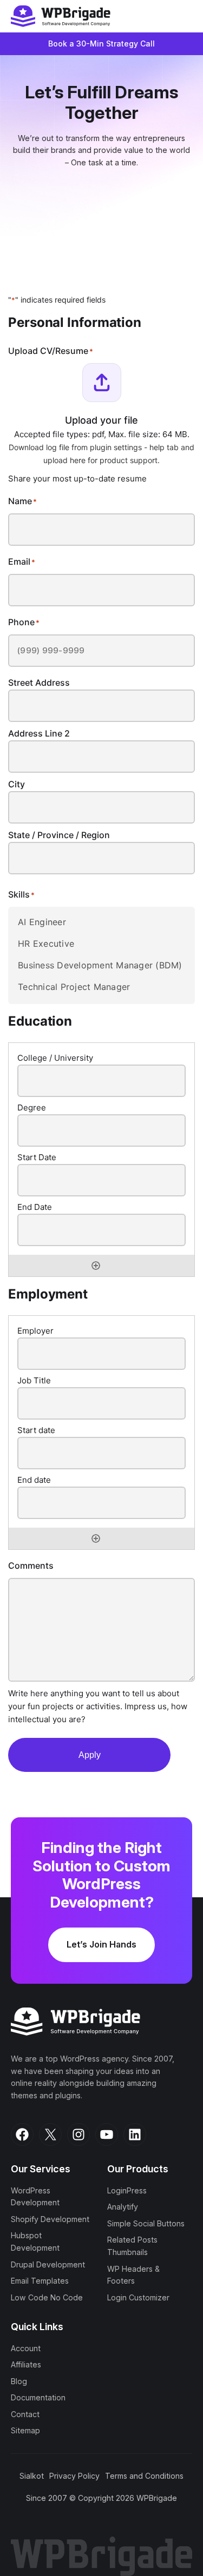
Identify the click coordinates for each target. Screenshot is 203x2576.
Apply (90, 1755)
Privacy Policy (74, 2476)
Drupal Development (48, 2264)
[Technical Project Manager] (101, 987)
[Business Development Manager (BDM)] (101, 965)
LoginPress (127, 2190)
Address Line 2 (39, 733)
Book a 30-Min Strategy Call (101, 44)
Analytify (123, 2207)
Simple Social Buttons (146, 2223)
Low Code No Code (47, 2297)
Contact (25, 2414)
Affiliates (26, 2364)
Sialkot (32, 2476)
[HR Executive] (101, 944)
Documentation (38, 2397)
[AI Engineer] (101, 922)
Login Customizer (138, 2297)
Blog (19, 2381)
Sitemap (25, 2431)
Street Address (39, 683)
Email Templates (40, 2281)
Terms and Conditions (144, 2476)
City (17, 784)
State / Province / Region (59, 835)
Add (96, 1266)
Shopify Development (50, 2219)
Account (26, 2348)
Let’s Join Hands (101, 1944)
